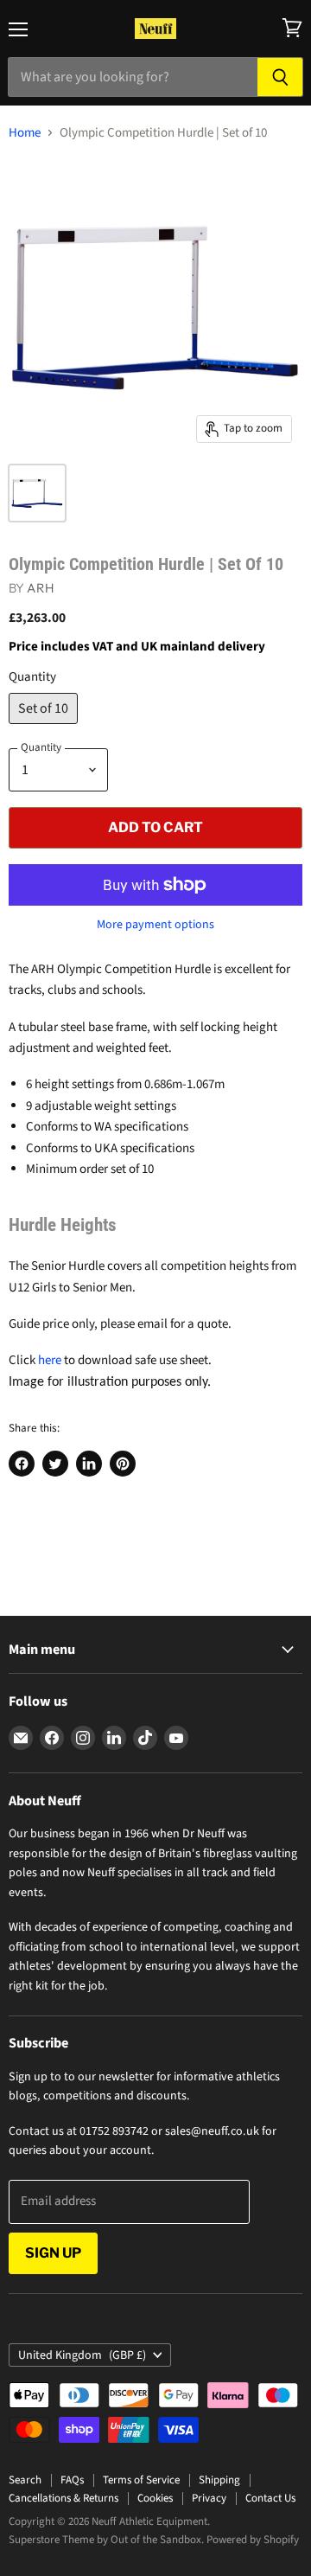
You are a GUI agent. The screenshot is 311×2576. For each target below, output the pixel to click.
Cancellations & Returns (63, 2498)
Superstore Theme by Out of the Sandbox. (106, 2540)
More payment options (155, 925)
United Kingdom (82, 2355)
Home (25, 133)
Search (25, 2480)
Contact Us (270, 2498)
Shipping (219, 2480)
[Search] (280, 77)
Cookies (155, 2498)
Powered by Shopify (253, 2540)
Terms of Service (141, 2480)
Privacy (209, 2498)
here (50, 1360)
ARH (40, 588)
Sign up (53, 2253)
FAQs (72, 2480)
